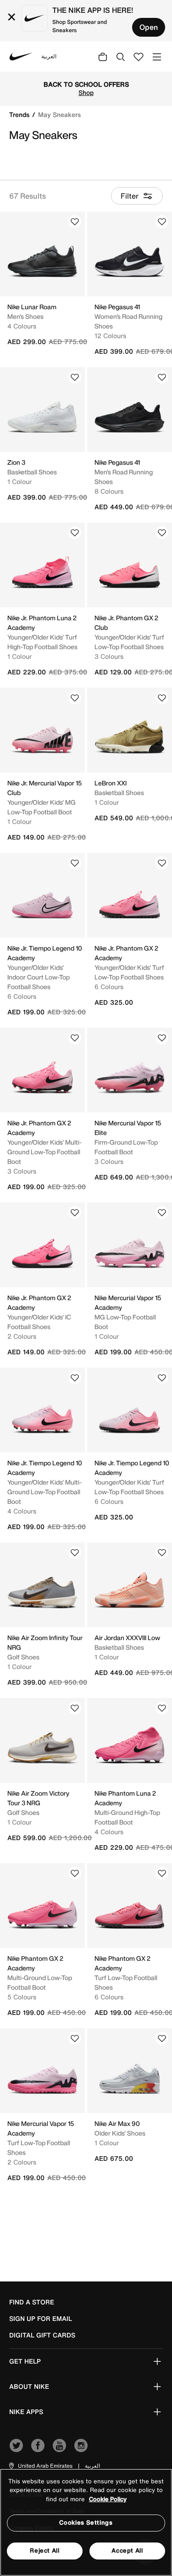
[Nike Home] (21, 56)
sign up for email (41, 2319)
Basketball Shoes (32, 472)
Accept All (127, 2551)
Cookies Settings (86, 2523)
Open (149, 27)
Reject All (45, 2551)
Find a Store (32, 2302)
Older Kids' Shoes (120, 2133)
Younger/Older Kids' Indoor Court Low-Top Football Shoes (39, 977)
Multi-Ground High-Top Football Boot (127, 1817)
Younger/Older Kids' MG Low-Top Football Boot (42, 807)
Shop (131, 89)
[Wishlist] (75, 222)
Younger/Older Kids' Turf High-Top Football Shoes (42, 642)
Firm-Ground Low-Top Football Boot (126, 1147)
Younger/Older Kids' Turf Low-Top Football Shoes (129, 642)
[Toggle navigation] (157, 56)
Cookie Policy (108, 2499)
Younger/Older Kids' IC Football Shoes (39, 1322)
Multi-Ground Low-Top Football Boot (40, 1982)
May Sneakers (59, 114)
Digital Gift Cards (42, 2335)
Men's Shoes (25, 316)
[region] (86, 2522)
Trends (20, 114)
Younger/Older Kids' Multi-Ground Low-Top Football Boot (44, 1152)
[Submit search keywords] (121, 56)
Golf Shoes (23, 1657)
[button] (40, 2466)
